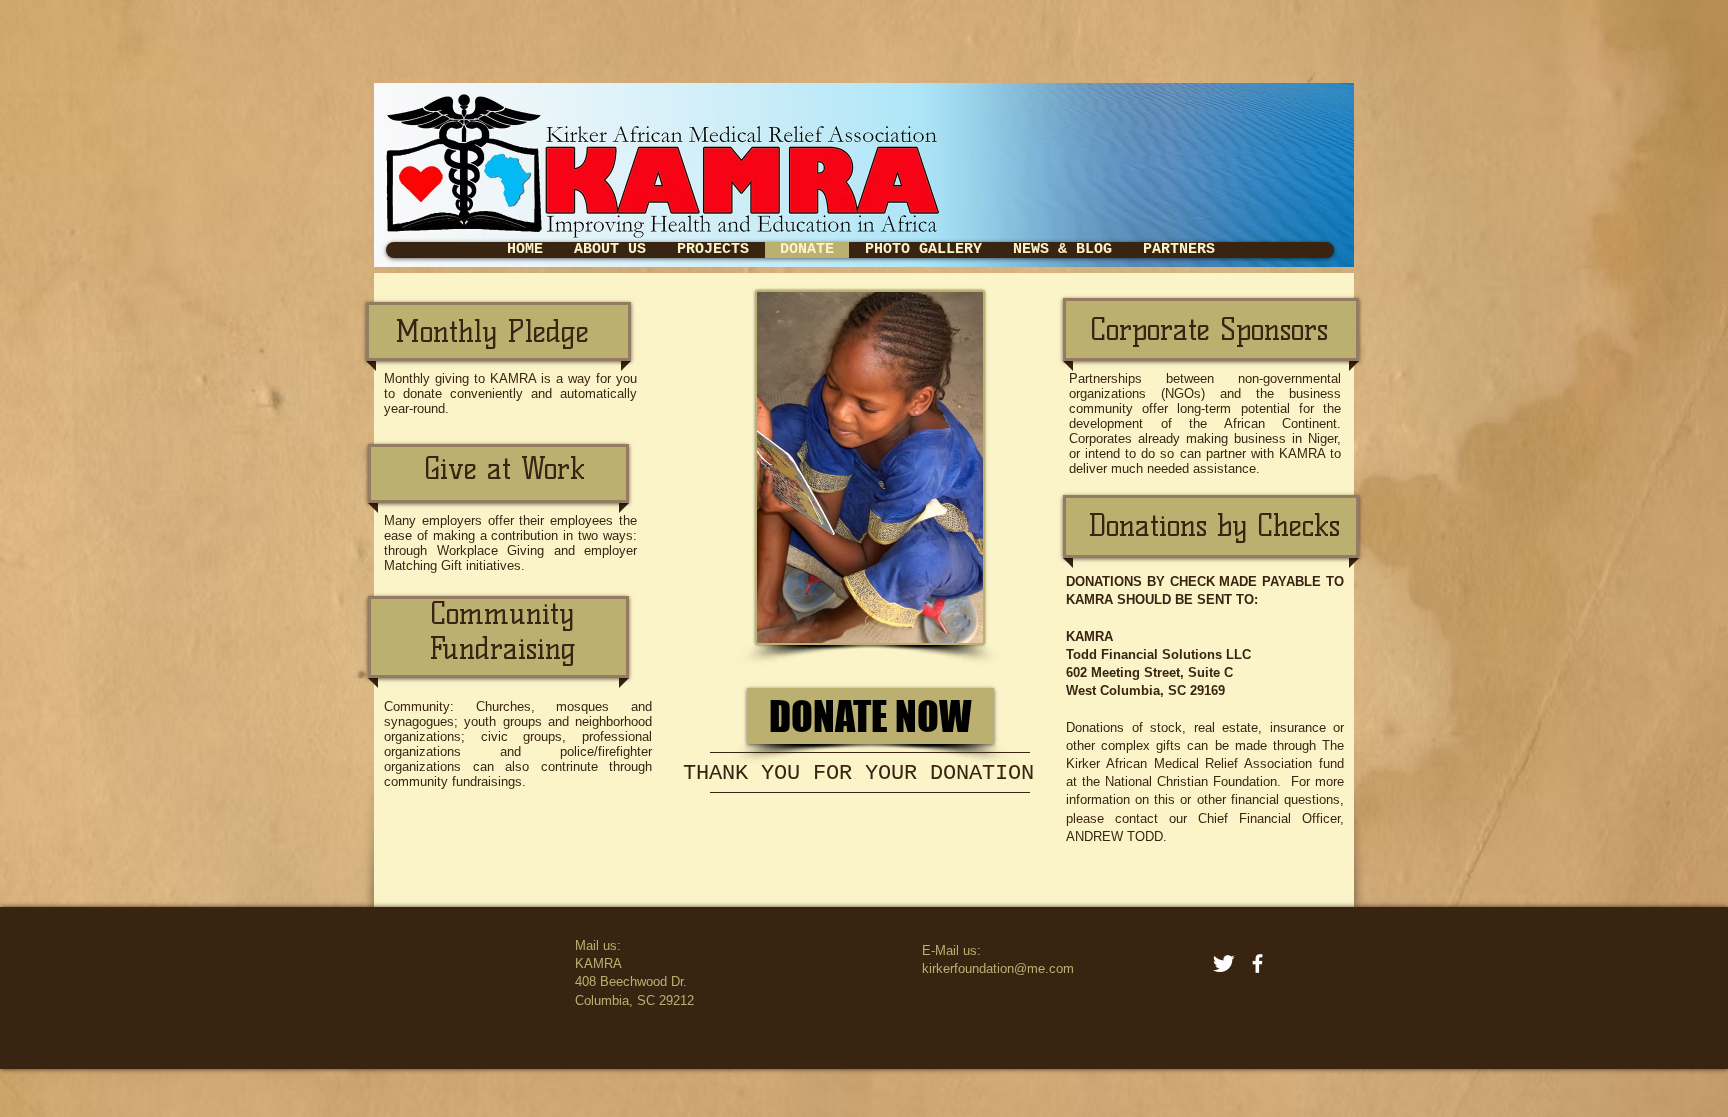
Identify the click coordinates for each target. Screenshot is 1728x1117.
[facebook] (1257, 963)
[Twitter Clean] (1223, 963)
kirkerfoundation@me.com (998, 968)
